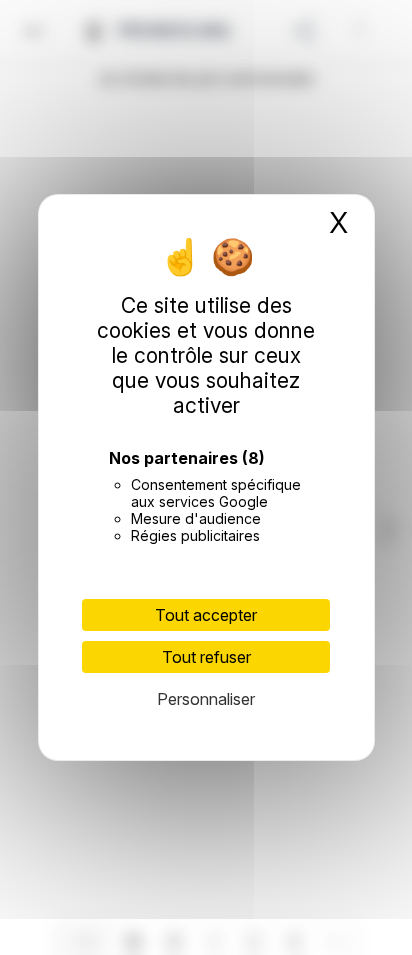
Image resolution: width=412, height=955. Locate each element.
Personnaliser (206, 699)
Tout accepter (206, 615)
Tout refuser (206, 657)
